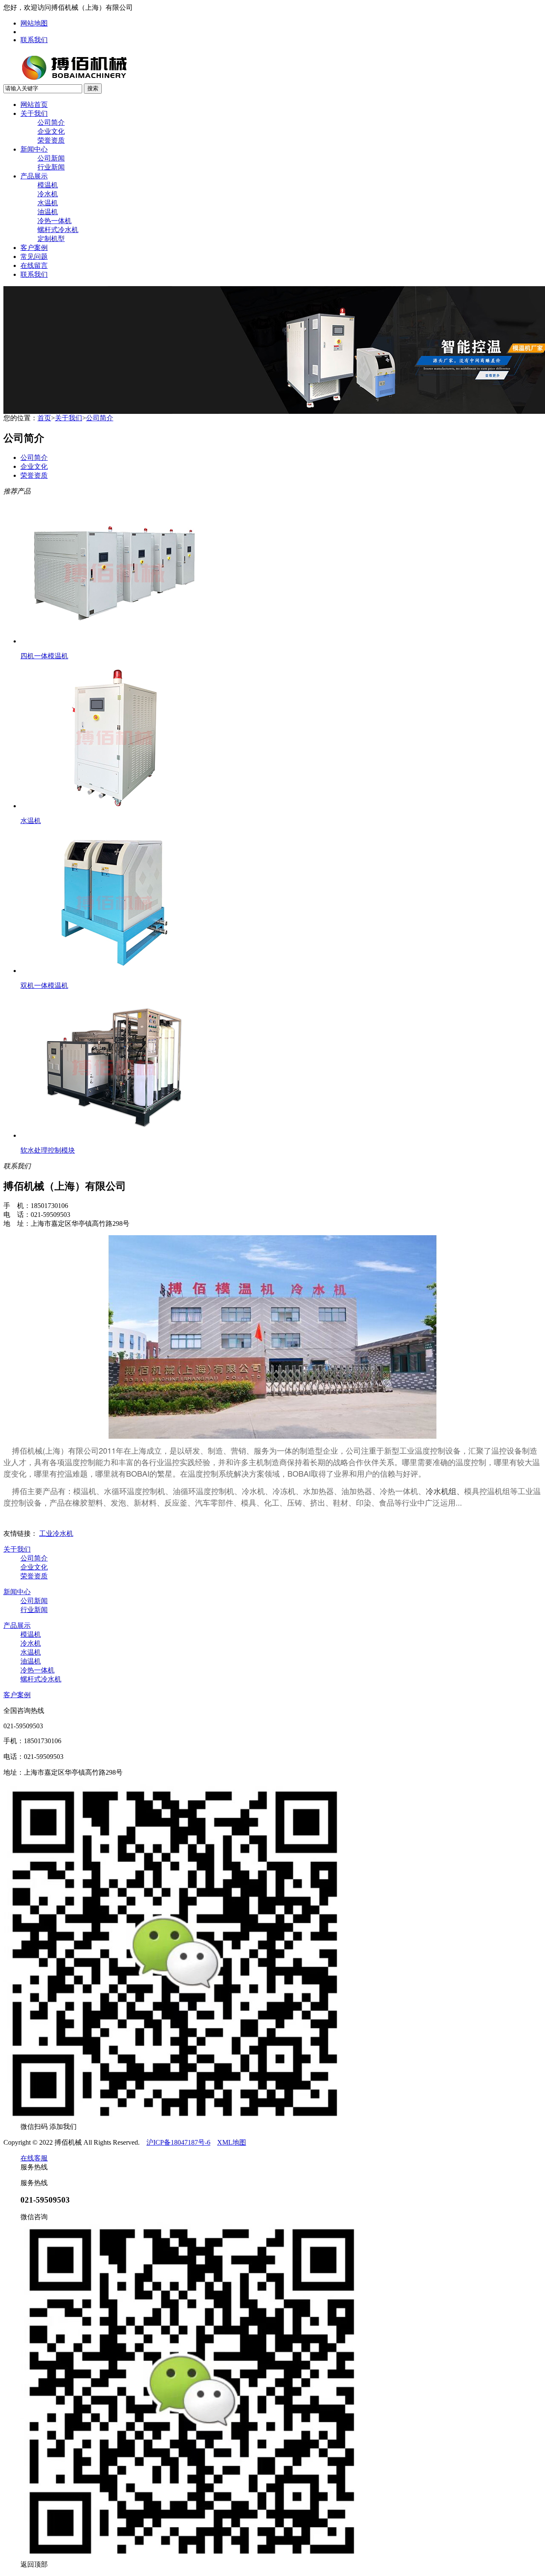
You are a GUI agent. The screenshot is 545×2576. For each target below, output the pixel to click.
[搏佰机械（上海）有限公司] (101, 81)
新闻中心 (34, 149)
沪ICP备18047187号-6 (178, 2142)
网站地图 (34, 23)
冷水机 (48, 194)
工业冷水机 (56, 1533)
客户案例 (34, 248)
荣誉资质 (51, 140)
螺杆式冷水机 (58, 230)
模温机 (48, 185)
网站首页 (34, 105)
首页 (44, 418)
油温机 (48, 212)
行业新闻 (51, 167)
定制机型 (51, 239)
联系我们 (34, 40)
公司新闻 (51, 158)
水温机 (48, 203)
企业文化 (51, 131)
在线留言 (34, 265)
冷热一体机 (54, 221)
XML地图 (232, 2142)
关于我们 (34, 113)
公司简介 (51, 122)
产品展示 (34, 176)
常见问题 (34, 257)
